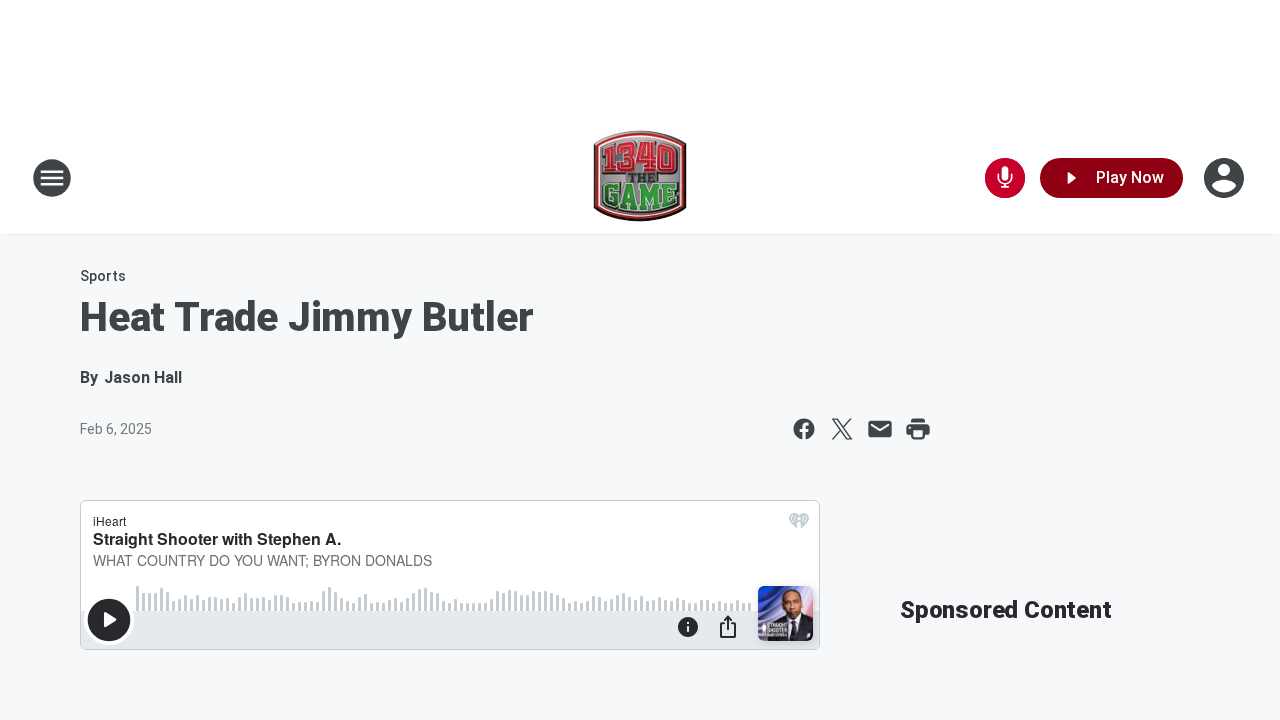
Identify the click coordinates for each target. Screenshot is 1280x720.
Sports (103, 276)
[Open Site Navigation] (52, 178)
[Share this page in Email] (880, 429)
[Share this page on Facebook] (804, 429)
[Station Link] (640, 178)
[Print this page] (918, 429)
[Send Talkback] (1005, 178)
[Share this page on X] (842, 429)
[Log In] (1226, 178)
